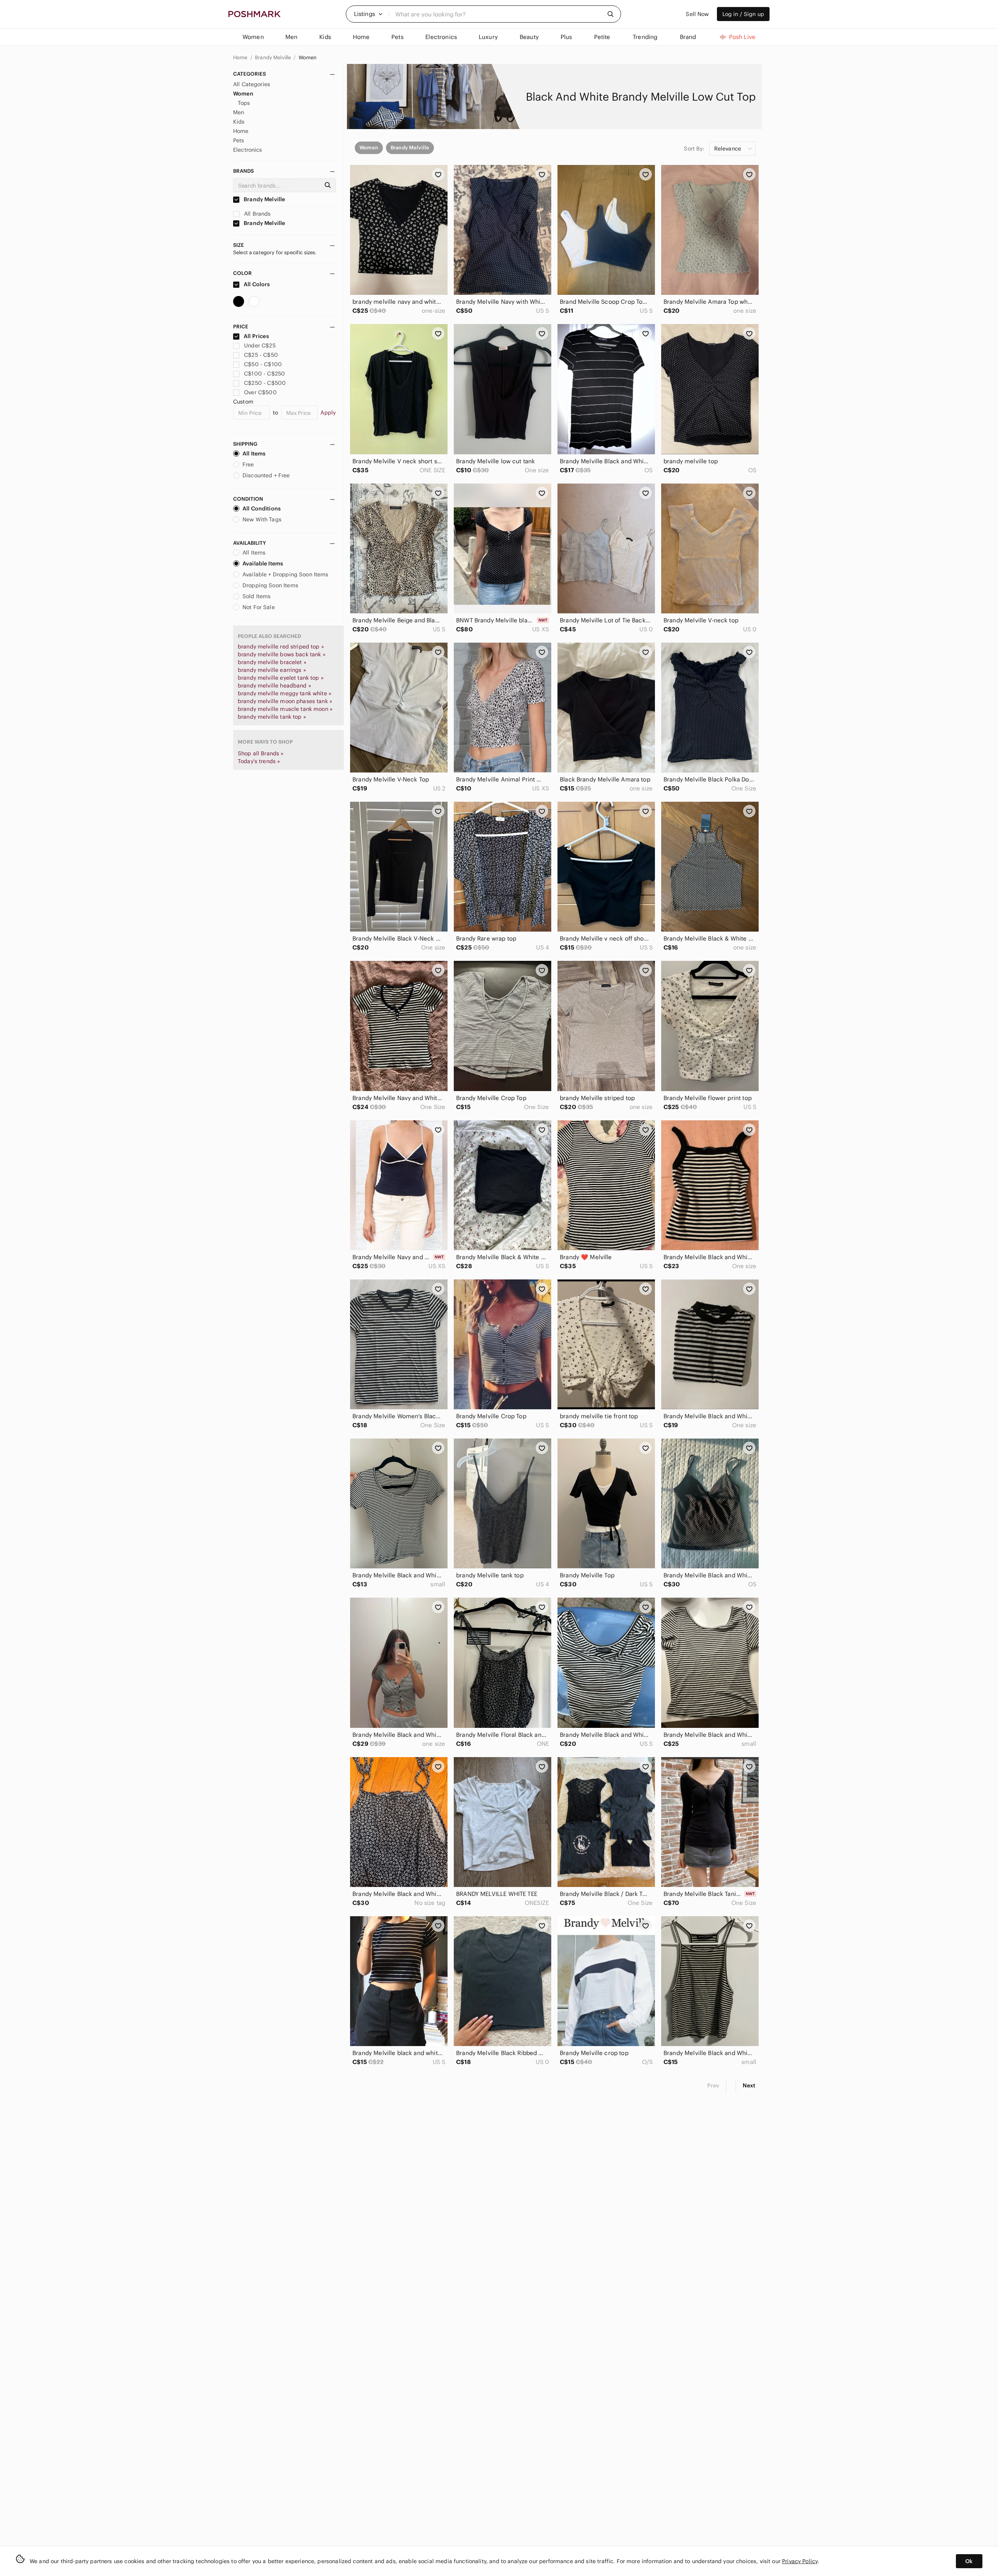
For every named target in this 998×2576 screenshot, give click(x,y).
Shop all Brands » (261, 753)
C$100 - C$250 (265, 374)
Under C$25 (260, 345)
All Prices (256, 336)
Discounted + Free (266, 475)
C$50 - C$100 (263, 364)
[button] (368, 14)
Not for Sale (259, 607)
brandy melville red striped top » (281, 647)
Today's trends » (259, 761)
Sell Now (697, 14)
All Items (254, 454)
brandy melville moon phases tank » (285, 701)
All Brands (257, 214)
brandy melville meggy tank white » (285, 693)
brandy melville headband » (274, 686)
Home (241, 58)
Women (308, 58)
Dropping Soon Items (270, 585)
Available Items (263, 563)
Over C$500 (260, 392)
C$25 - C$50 (261, 355)
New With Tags (262, 519)
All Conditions (262, 508)
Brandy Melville (273, 58)
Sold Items (257, 596)
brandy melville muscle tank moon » (285, 709)
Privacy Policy (800, 2561)
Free (248, 464)
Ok (969, 2561)
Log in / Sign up (743, 14)
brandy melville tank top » (272, 717)
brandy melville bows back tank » (282, 654)
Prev (713, 2085)
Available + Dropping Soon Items (286, 574)
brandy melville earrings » (272, 670)
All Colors (256, 284)
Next (749, 2085)
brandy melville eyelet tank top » (281, 678)
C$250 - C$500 (265, 383)
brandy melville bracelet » (272, 662)
